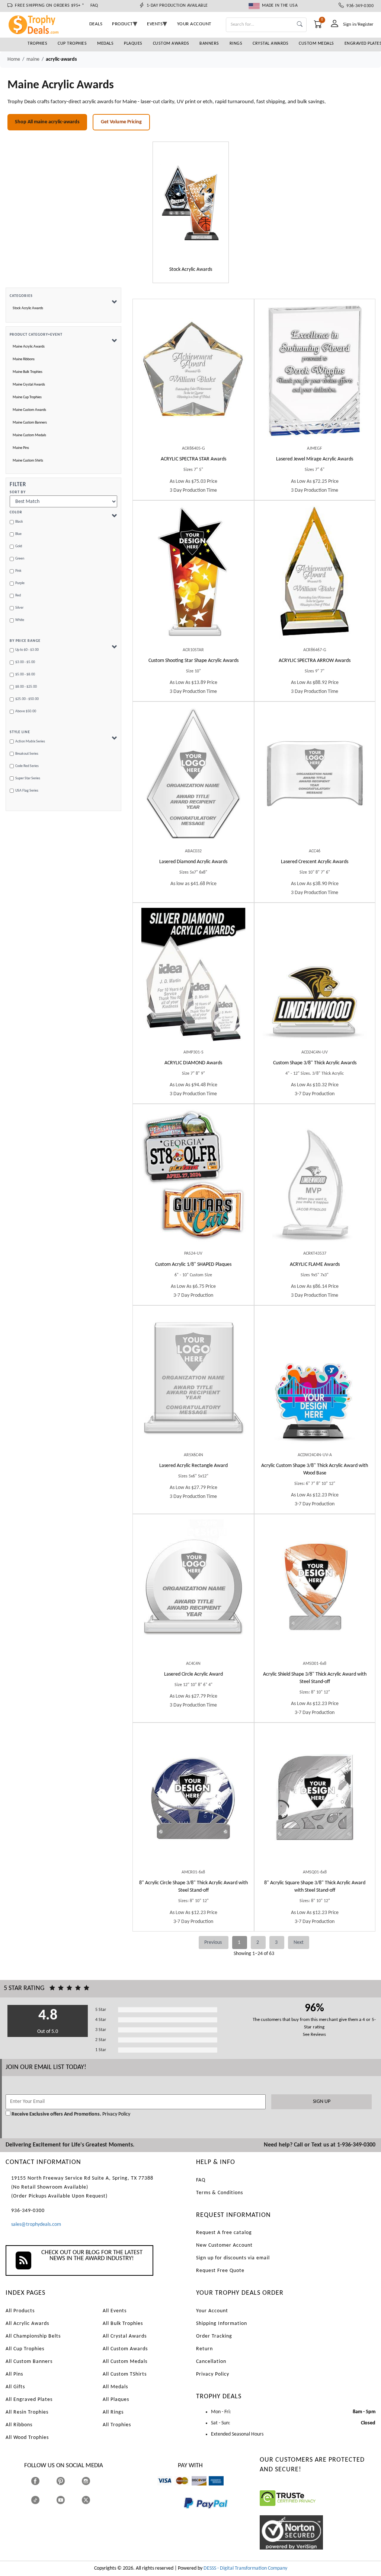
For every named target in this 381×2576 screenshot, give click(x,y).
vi (159, 2489)
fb (43, 2481)
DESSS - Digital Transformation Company (245, 2568)
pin (59, 2489)
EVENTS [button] (155, 24)
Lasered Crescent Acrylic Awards (315, 862)
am (212, 2489)
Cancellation (211, 2362)
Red (18, 595)
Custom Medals (316, 44)
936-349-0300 (359, 6)
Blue (18, 534)
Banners (209, 44)
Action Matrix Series (30, 742)
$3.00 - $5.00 (25, 662)
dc (194, 2489)
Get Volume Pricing (121, 122)
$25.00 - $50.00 (27, 699)
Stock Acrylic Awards (28, 308)
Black (19, 522)
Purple (20, 583)
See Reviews (314, 2035)
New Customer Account (224, 2245)
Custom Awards (171, 44)
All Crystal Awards (125, 2336)
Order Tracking (214, 2336)
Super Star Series (28, 778)
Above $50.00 (26, 711)
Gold (19, 546)
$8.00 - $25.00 (26, 687)
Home (14, 59)
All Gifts (15, 2387)
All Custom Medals (125, 2362)
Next (299, 1943)
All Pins (14, 2374)
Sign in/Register (358, 24)
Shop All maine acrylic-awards (47, 122)
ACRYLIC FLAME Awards (315, 1265)
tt (42, 2500)
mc (178, 2489)
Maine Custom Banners (30, 423)
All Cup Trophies (25, 2349)
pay (184, 2514)
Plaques (133, 44)
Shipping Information (222, 2324)
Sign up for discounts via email (233, 2258)
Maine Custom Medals (29, 435)
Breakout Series (27, 754)
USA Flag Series (27, 791)
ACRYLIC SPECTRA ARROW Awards (315, 661)
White (20, 620)
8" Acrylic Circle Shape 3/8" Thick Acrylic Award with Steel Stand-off (193, 1887)
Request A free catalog (224, 2233)
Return (204, 2349)
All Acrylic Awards (27, 2324)
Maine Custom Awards (29, 410)
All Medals (115, 2387)
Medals (105, 44)
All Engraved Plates (29, 2400)
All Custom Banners (29, 2362)
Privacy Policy (116, 2114)
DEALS (96, 24)
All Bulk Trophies (123, 2324)
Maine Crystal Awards (29, 385)
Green (20, 559)
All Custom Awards (125, 2349)
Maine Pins (21, 448)
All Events (115, 2311)
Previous (214, 1943)
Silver (19, 608)
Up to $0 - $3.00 (27, 650)
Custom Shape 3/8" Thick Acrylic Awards (315, 1063)
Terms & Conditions (220, 2193)
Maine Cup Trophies (27, 397)
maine (33, 59)
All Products (20, 2311)
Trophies (37, 44)
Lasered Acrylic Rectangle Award (193, 1466)
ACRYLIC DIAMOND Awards (193, 1063)
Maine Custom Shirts (28, 461)
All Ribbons (19, 2425)
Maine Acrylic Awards (29, 347)
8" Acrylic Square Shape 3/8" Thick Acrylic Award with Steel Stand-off (315, 1887)
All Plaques (116, 2400)
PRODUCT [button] (122, 24)
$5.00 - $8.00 (25, 674)
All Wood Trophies (27, 2438)
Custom (193, 661)
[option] (191, 212)
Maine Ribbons (24, 359)
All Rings (113, 2412)
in (93, 2481)
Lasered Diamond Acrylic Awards (193, 862)
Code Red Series (27, 766)
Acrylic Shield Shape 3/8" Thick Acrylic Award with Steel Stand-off (315, 1678)
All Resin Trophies (27, 2412)
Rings (236, 44)
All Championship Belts (33, 2336)
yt (67, 2500)
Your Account (212, 2311)
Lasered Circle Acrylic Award (193, 1674)
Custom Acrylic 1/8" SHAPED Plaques (193, 1265)
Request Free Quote (220, 2271)
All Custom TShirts (125, 2374)
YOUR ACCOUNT (194, 24)
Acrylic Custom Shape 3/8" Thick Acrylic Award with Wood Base (315, 1469)
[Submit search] (300, 25)
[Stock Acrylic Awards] (191, 203)
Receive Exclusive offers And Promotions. (56, 2114)
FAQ (94, 6)
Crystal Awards (270, 44)
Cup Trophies (72, 44)
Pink (18, 571)
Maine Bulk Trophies (28, 372)
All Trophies (117, 2425)
